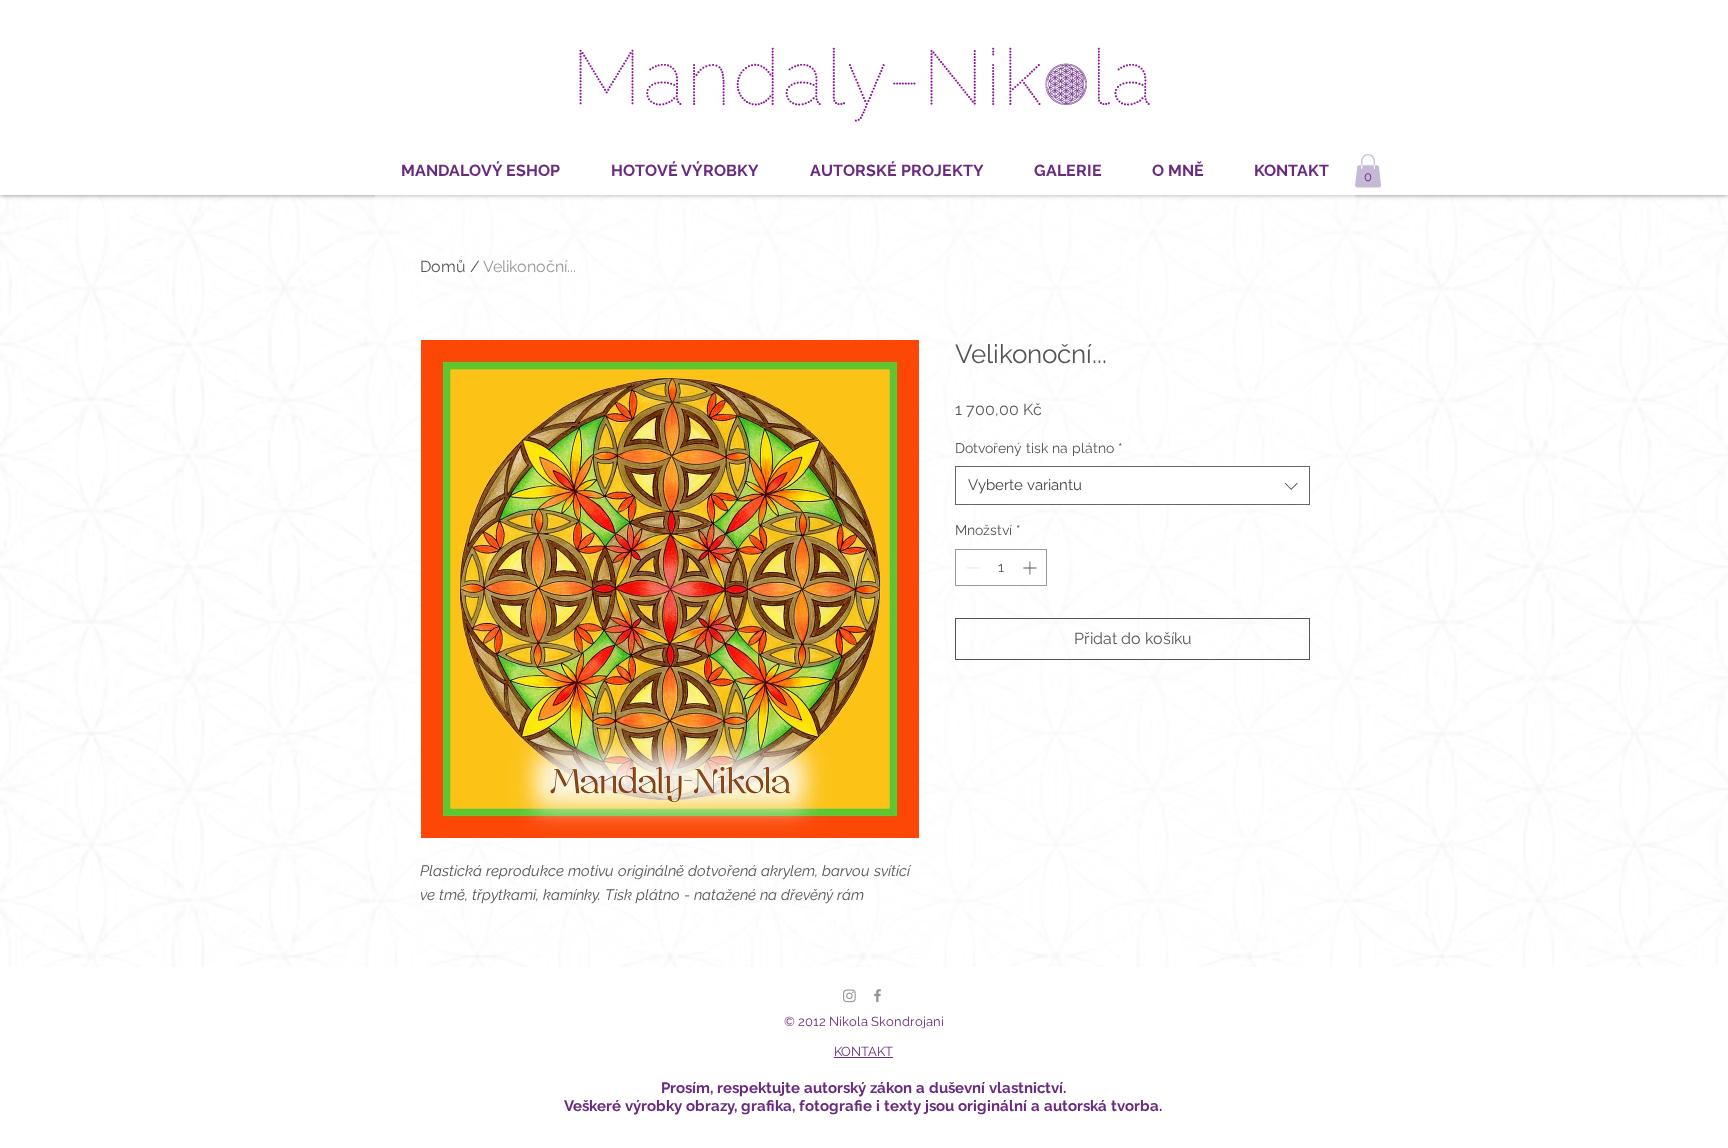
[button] (1368, 170)
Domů (443, 266)
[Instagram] (849, 995)
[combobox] (1132, 485)
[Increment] (1031, 567)
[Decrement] (970, 567)
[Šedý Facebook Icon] (877, 995)
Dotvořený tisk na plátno (1039, 448)
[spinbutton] (1001, 567)
